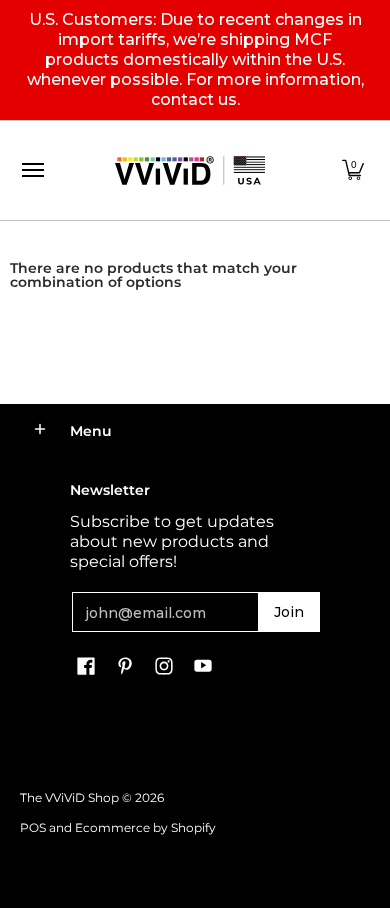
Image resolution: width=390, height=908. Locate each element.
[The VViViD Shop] (190, 170)
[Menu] (32, 170)
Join (289, 612)
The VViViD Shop (69, 797)
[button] (353, 170)
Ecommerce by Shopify (145, 827)
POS (33, 827)
